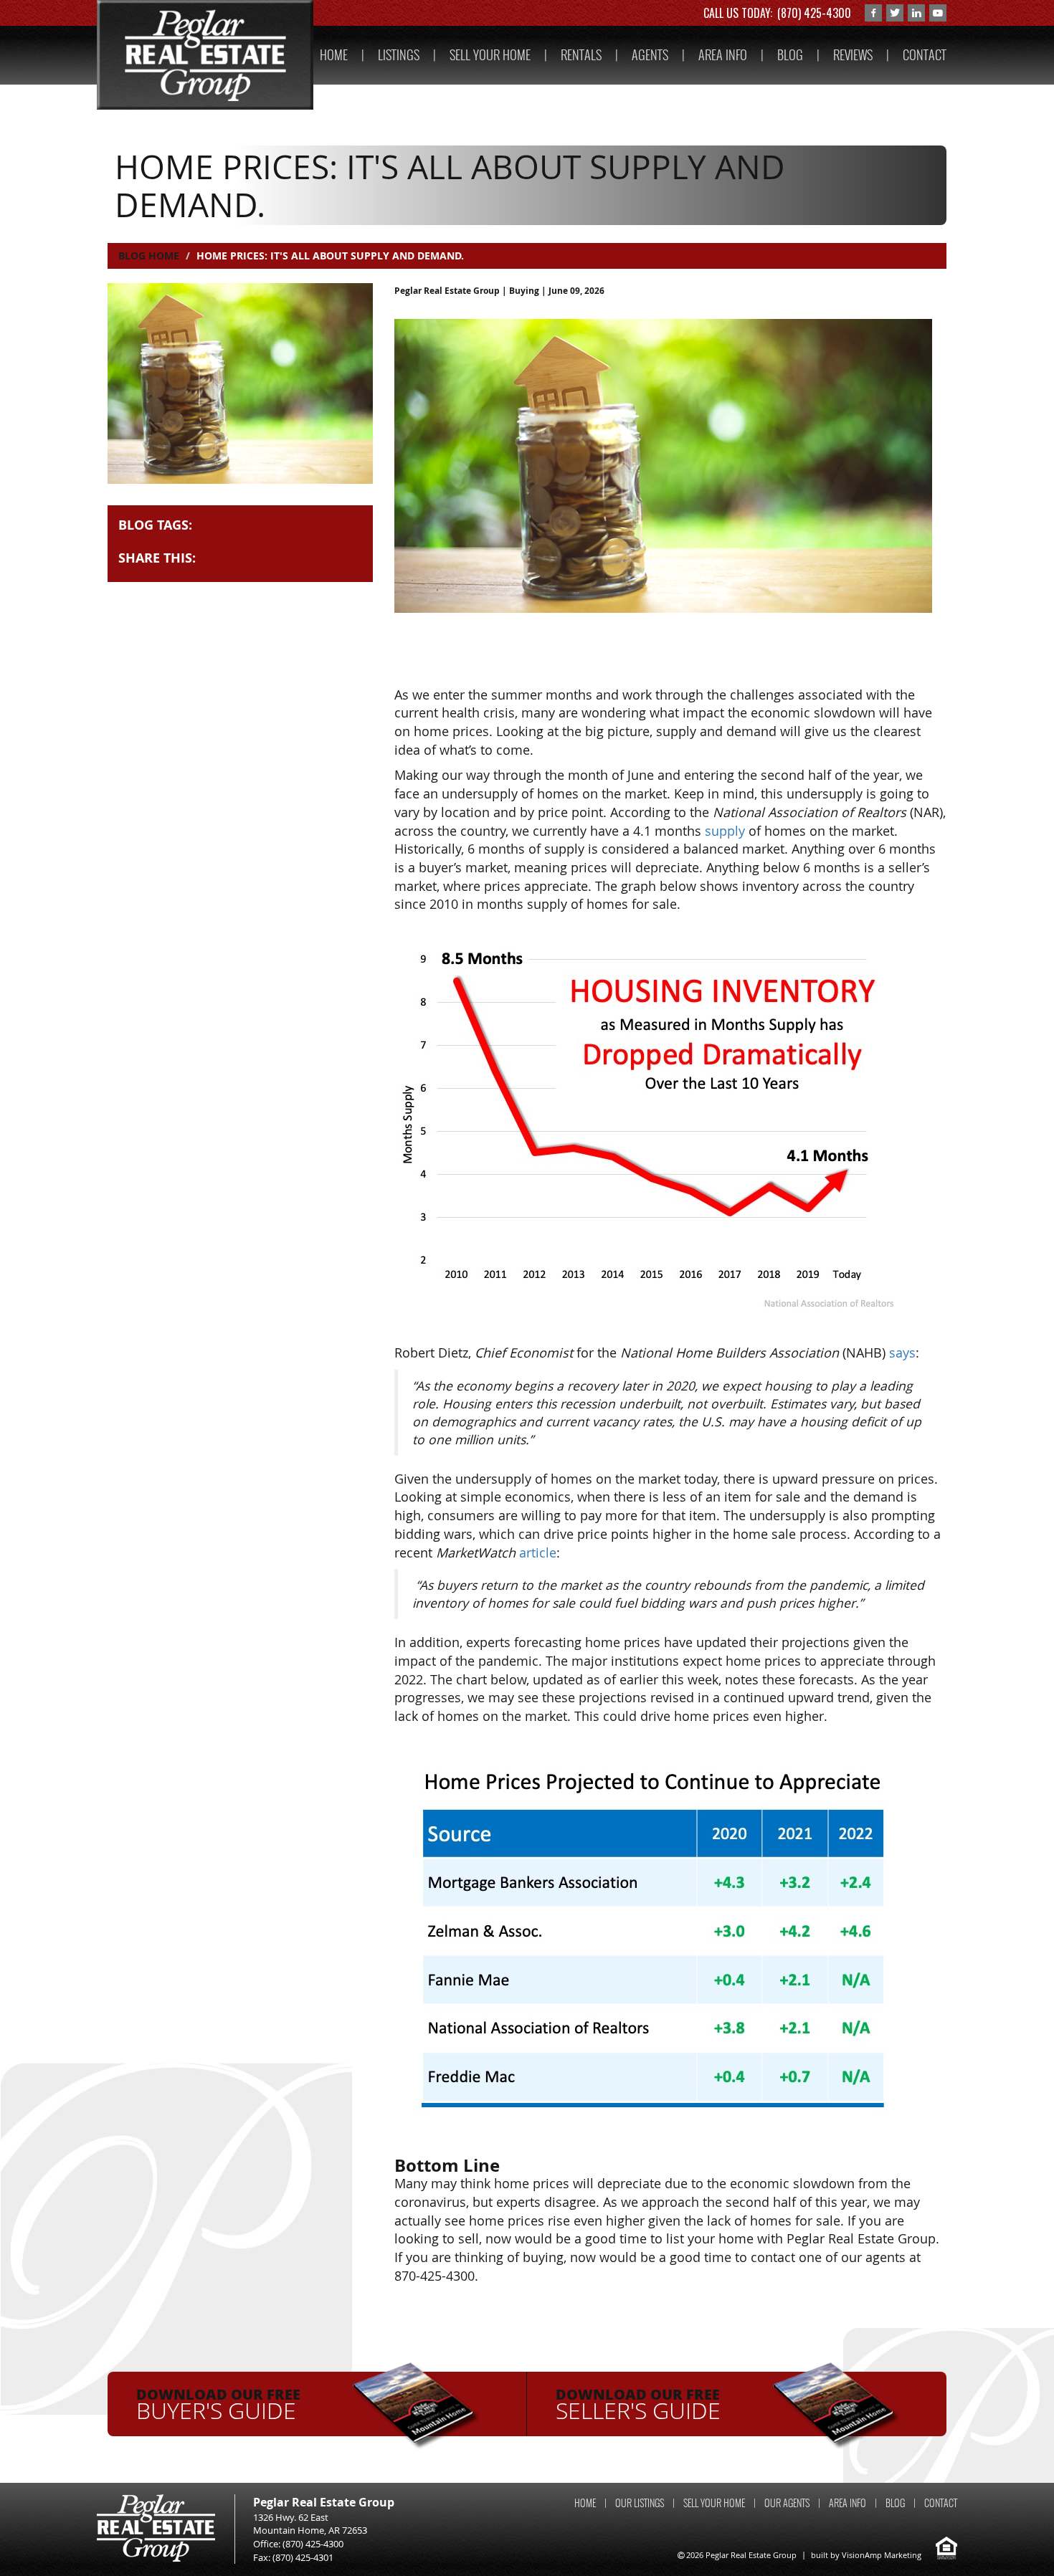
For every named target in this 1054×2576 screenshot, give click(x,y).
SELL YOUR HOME (490, 55)
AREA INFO (723, 55)
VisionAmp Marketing (882, 2555)
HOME (334, 55)
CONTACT (925, 55)
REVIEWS (853, 55)
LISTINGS (399, 55)
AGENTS (650, 55)
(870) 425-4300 (814, 13)
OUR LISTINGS (640, 2503)
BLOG (790, 55)
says (902, 1353)
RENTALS (581, 55)
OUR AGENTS (787, 2503)
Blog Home (149, 256)
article (538, 1552)
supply (725, 831)
